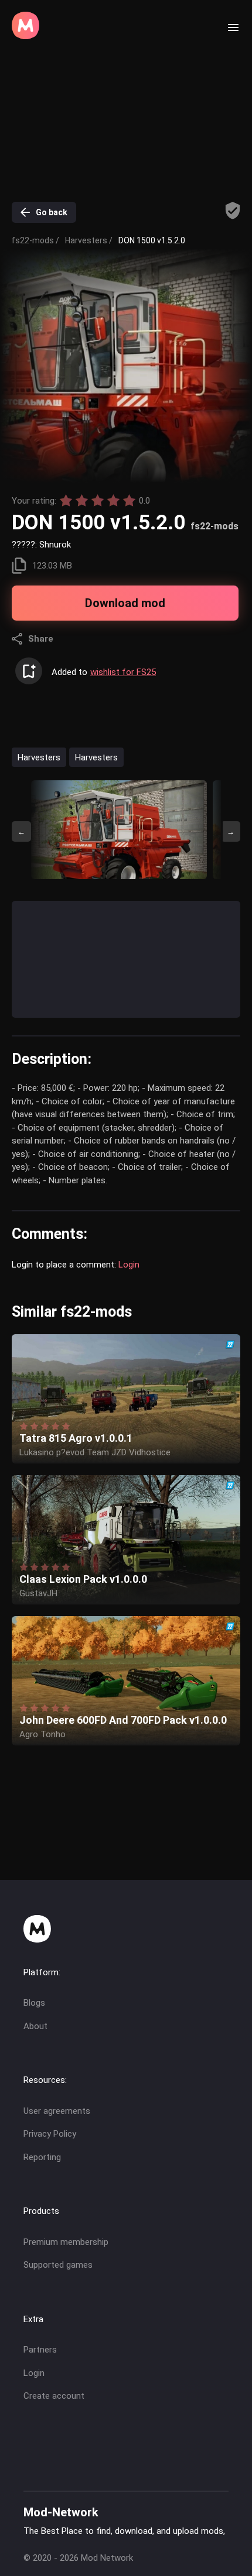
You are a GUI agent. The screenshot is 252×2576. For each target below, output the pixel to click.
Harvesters (39, 757)
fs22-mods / (35, 240)
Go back (52, 212)
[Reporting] (233, 211)
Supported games (58, 2265)
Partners (40, 2350)
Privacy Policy (50, 2134)
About (35, 2026)
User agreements (57, 2111)
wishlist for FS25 (123, 672)
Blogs (34, 2003)
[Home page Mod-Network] (25, 36)
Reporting (42, 2157)
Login (129, 1265)
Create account (54, 2396)
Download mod (125, 603)
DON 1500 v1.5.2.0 (152, 240)
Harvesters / (89, 240)
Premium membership (66, 2242)
